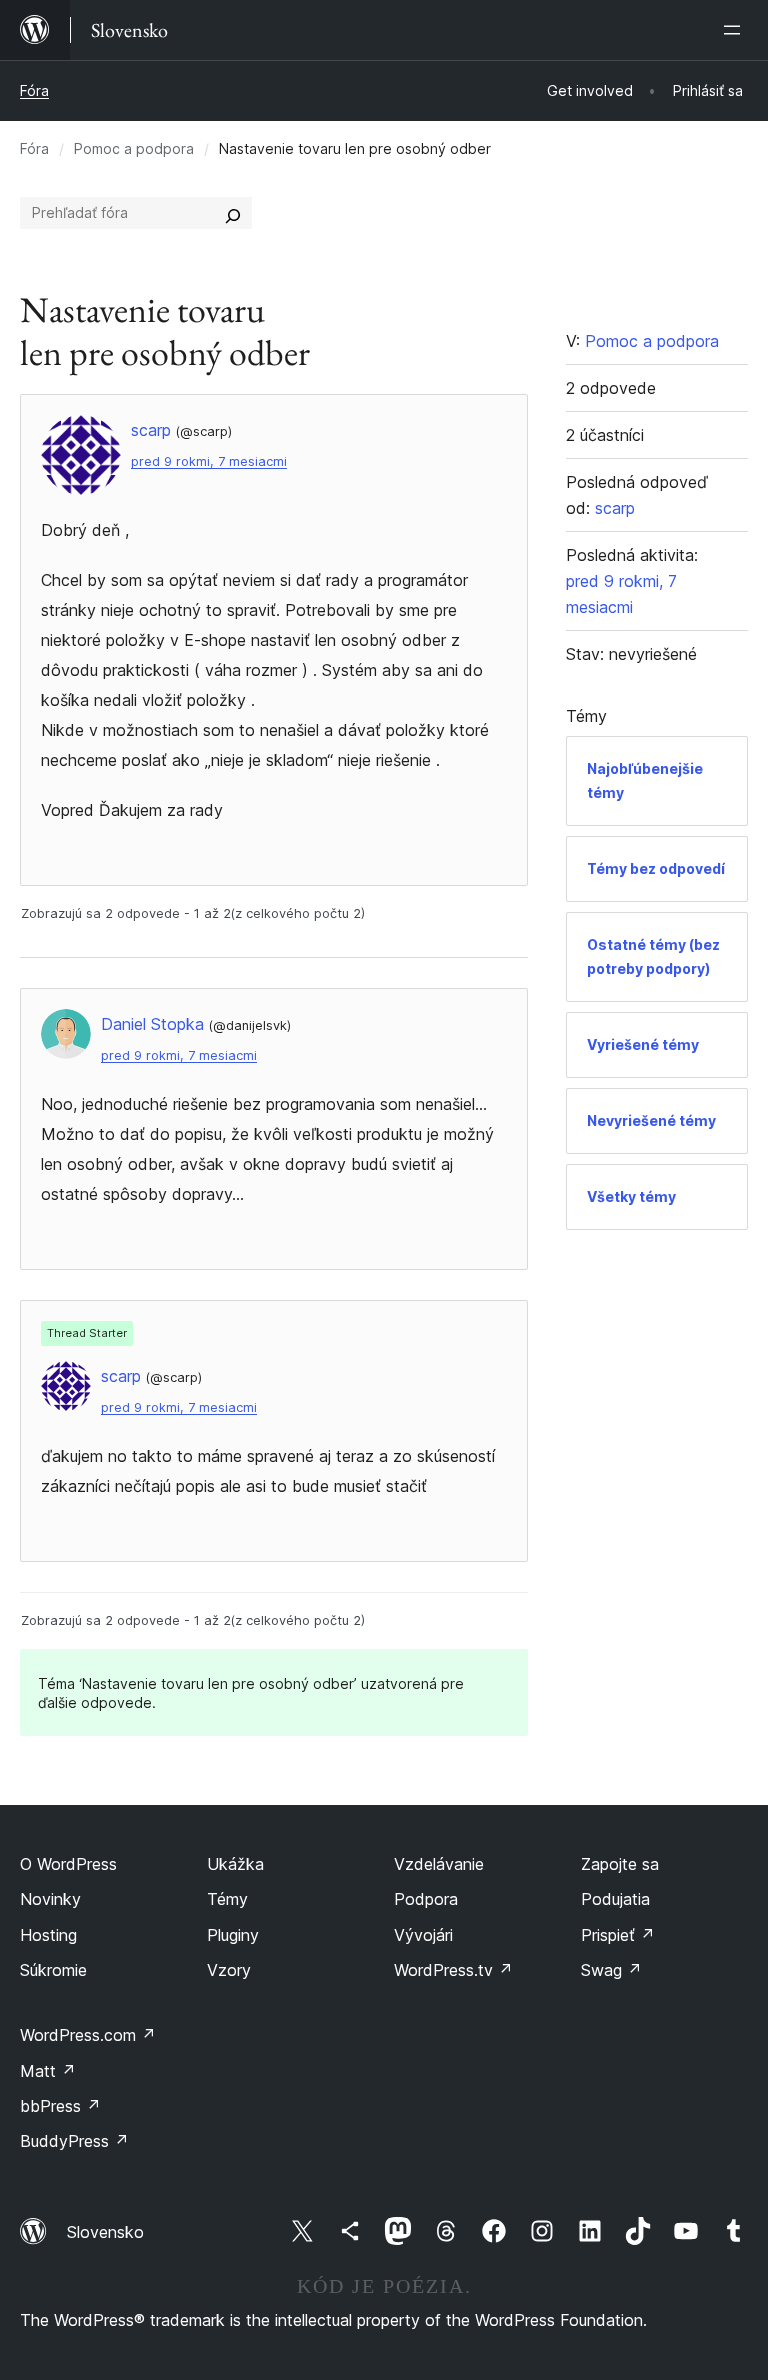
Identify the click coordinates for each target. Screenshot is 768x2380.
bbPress (60, 2106)
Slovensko (105, 2232)
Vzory (229, 1970)
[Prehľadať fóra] (233, 213)
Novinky (50, 1899)
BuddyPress (74, 2141)
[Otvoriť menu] (736, 30)
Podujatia (615, 1899)
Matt (48, 2071)
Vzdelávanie (439, 1864)
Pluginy (233, 1935)
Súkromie (53, 1970)
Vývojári (423, 1935)
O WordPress (68, 1864)
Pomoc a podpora (134, 148)
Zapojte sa (620, 1864)
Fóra (34, 90)
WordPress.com (88, 2035)
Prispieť (618, 1935)
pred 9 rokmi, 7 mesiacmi (209, 461)
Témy (227, 1899)
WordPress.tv (453, 1970)
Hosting (48, 1935)
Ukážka (235, 1864)
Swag (611, 1970)
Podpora (426, 1899)
